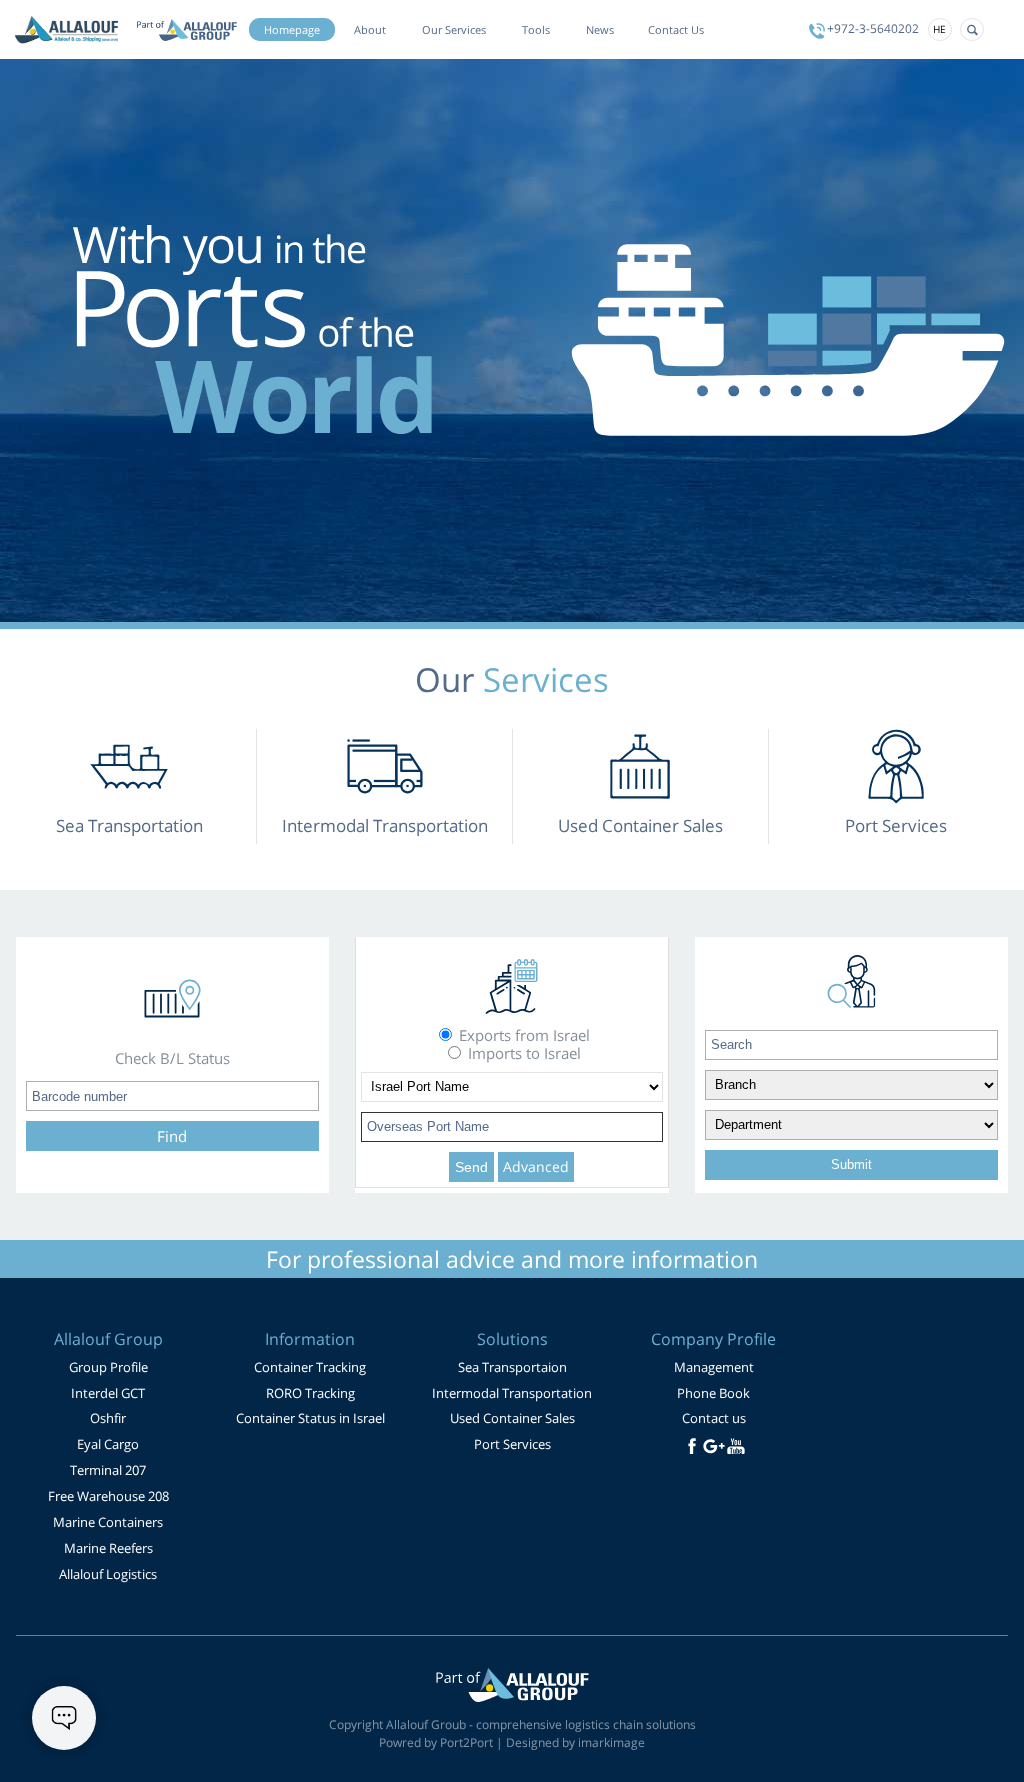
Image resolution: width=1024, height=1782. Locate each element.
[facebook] (692, 1446)
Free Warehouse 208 (108, 1496)
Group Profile (108, 1367)
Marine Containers (108, 1522)
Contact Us (676, 29)
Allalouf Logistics (108, 1574)
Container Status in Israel (310, 1418)
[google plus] (714, 1446)
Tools (536, 29)
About (370, 29)
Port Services (512, 1444)
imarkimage (611, 1742)
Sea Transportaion (512, 1367)
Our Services (454, 29)
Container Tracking (310, 1367)
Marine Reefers (108, 1548)
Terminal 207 (108, 1470)
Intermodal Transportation (512, 1393)
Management (714, 1367)
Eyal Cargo (108, 1444)
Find (172, 1136)
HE (939, 29)
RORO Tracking (310, 1393)
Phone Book (713, 1393)
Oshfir (108, 1418)
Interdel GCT (108, 1393)
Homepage (292, 29)
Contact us (714, 1418)
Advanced (536, 1166)
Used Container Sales (512, 1418)
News (600, 29)
